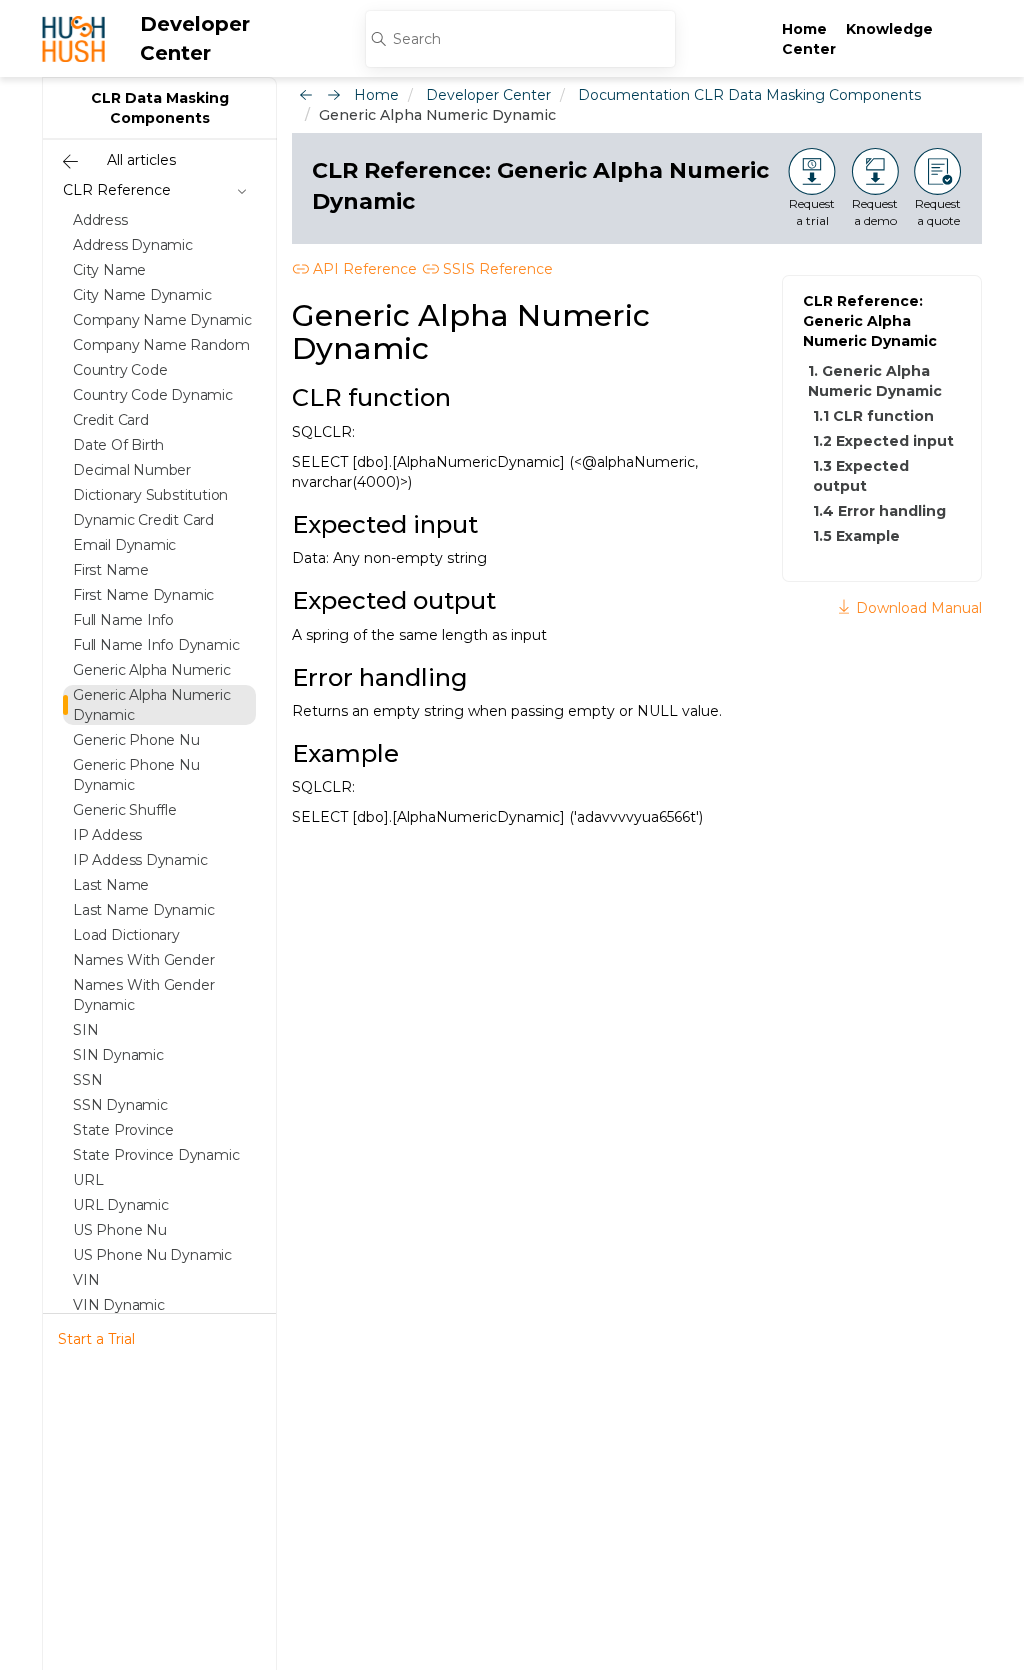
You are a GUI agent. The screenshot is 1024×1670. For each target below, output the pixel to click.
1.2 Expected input (883, 441)
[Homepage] (73, 39)
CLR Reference (117, 190)
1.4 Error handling (879, 511)
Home (804, 29)
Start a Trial (96, 1339)
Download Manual (917, 608)
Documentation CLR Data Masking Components (749, 95)
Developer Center (195, 38)
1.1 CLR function (873, 416)
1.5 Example (856, 536)
